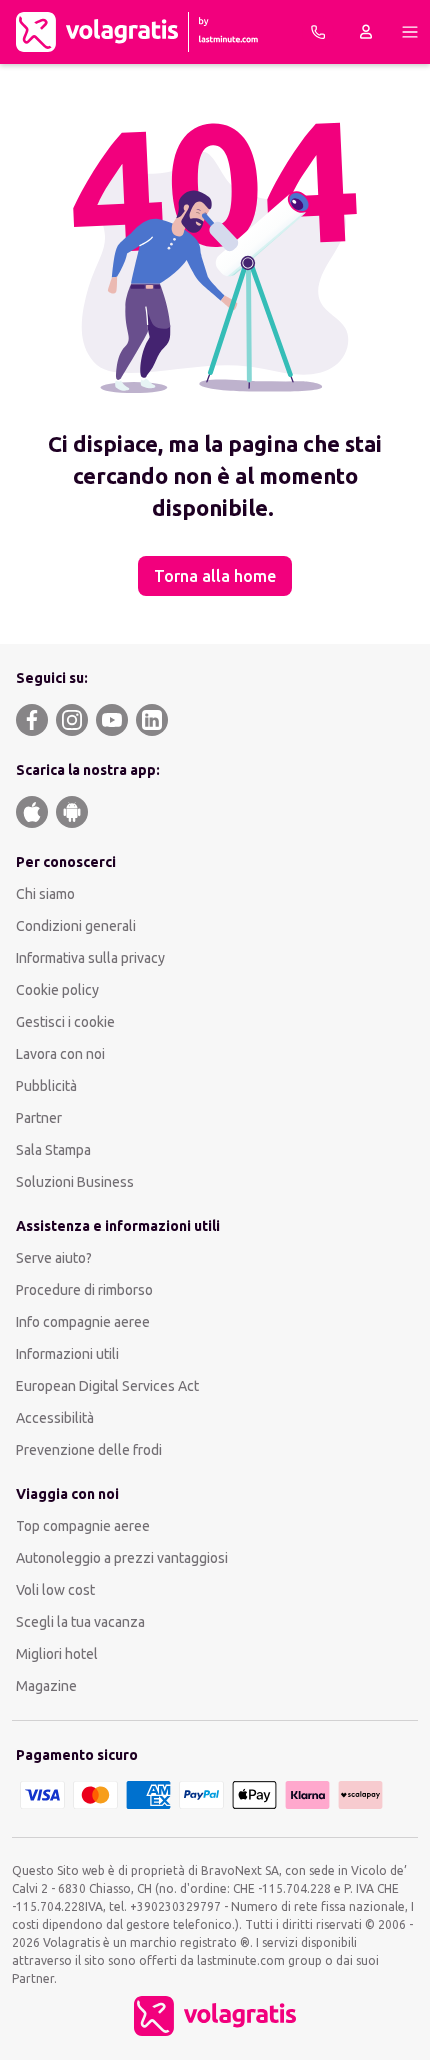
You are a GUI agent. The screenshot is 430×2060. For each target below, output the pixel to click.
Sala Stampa (53, 1150)
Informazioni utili (67, 1354)
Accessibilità (55, 1418)
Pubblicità (46, 1086)
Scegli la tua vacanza (80, 1622)
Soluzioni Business (75, 1182)
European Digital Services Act (107, 1386)
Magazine (46, 1686)
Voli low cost (55, 1590)
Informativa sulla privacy (90, 958)
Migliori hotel (57, 1654)
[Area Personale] (366, 32)
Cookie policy (57, 990)
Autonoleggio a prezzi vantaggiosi (122, 1558)
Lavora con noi (60, 1054)
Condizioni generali (76, 926)
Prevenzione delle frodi (89, 1450)
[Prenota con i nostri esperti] (318, 32)
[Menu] (410, 32)
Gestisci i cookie (65, 1022)
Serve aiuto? (54, 1258)
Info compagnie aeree (83, 1322)
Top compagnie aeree (83, 1526)
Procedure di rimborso (84, 1290)
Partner (39, 1118)
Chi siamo (45, 894)
